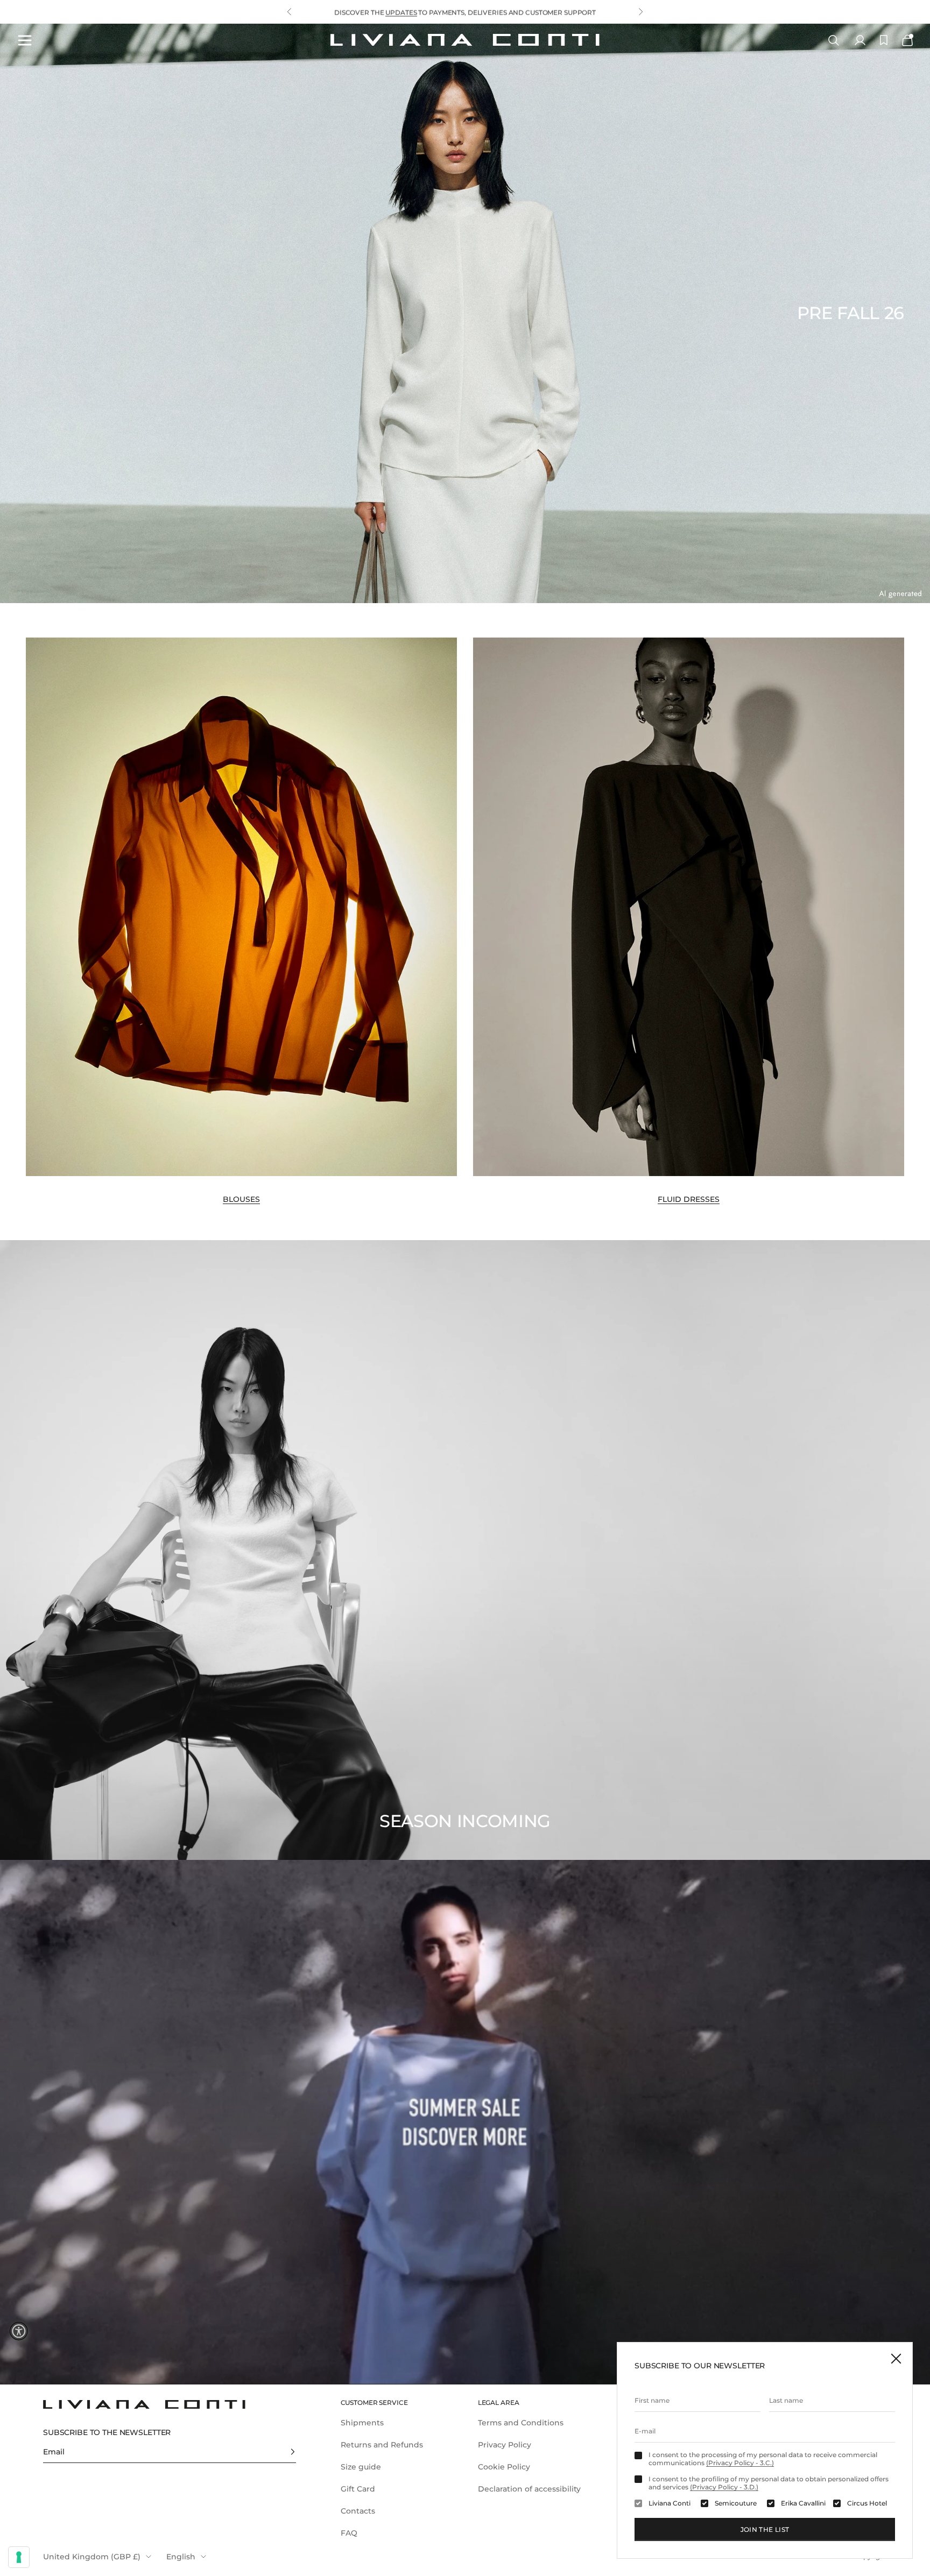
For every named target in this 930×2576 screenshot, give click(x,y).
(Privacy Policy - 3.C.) (740, 2463)
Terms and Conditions (521, 2423)
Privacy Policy (505, 2445)
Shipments (362, 2423)
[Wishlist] (884, 40)
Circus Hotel (867, 2503)
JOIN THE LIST (765, 2529)
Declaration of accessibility (529, 2489)
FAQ (349, 2533)
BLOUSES (241, 1199)
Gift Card (358, 2489)
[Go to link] (465, 2122)
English (181, 2557)
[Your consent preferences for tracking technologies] (19, 2557)
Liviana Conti (670, 2503)
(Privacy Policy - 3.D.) (724, 2487)
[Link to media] (241, 907)
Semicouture (736, 2503)
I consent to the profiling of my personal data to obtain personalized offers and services (769, 2483)
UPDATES (401, 17)
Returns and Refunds (382, 2445)
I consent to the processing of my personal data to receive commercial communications (763, 2459)
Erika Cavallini (803, 2503)
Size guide (361, 2467)
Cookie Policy (504, 2467)
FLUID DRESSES (689, 1199)
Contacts (358, 2511)
